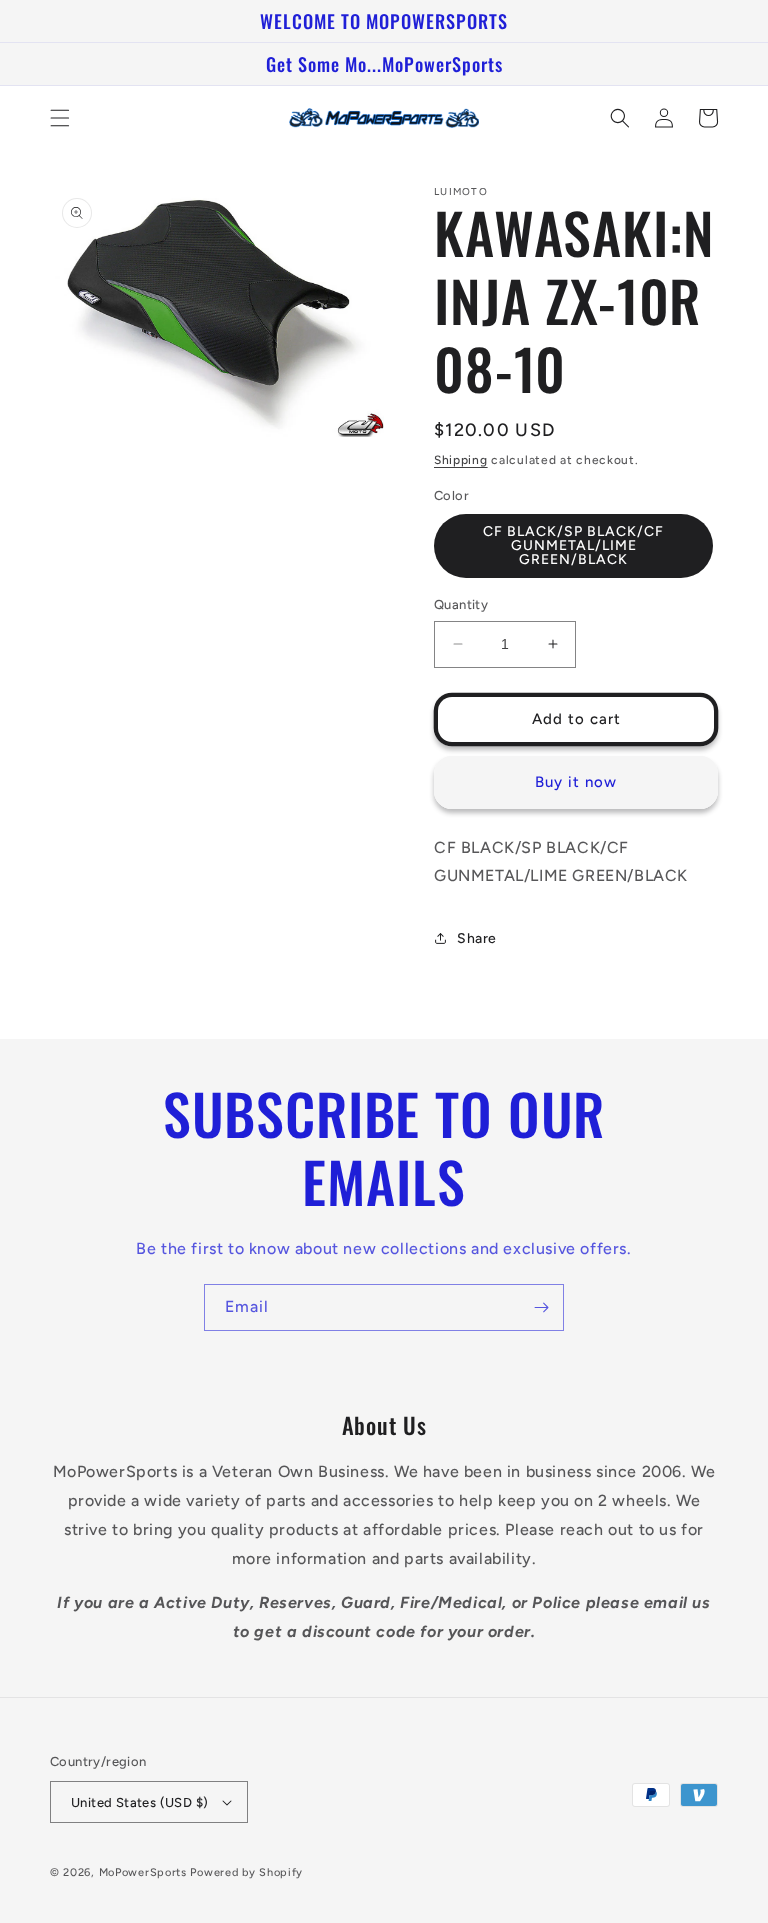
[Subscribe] (541, 1307)
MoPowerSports (143, 1872)
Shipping (461, 460)
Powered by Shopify (246, 1872)
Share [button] (477, 938)
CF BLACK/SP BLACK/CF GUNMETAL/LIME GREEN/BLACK (573, 545)
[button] (60, 118)
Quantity (461, 604)
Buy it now (576, 782)
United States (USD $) (139, 1802)
